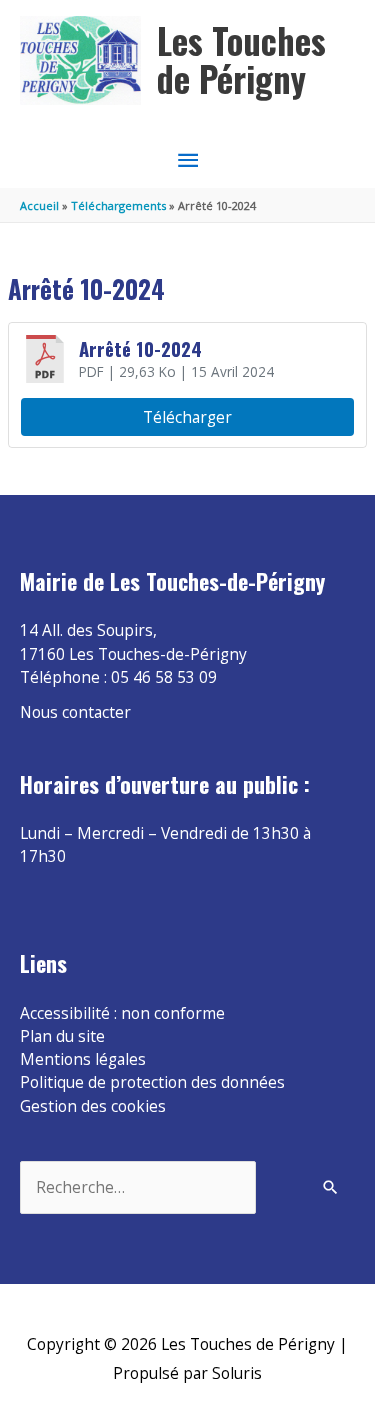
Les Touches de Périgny (241, 59)
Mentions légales (83, 1059)
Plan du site (62, 1036)
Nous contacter (75, 712)
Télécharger (187, 417)
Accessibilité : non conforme (122, 1013)
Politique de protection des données (152, 1082)
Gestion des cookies (93, 1106)
